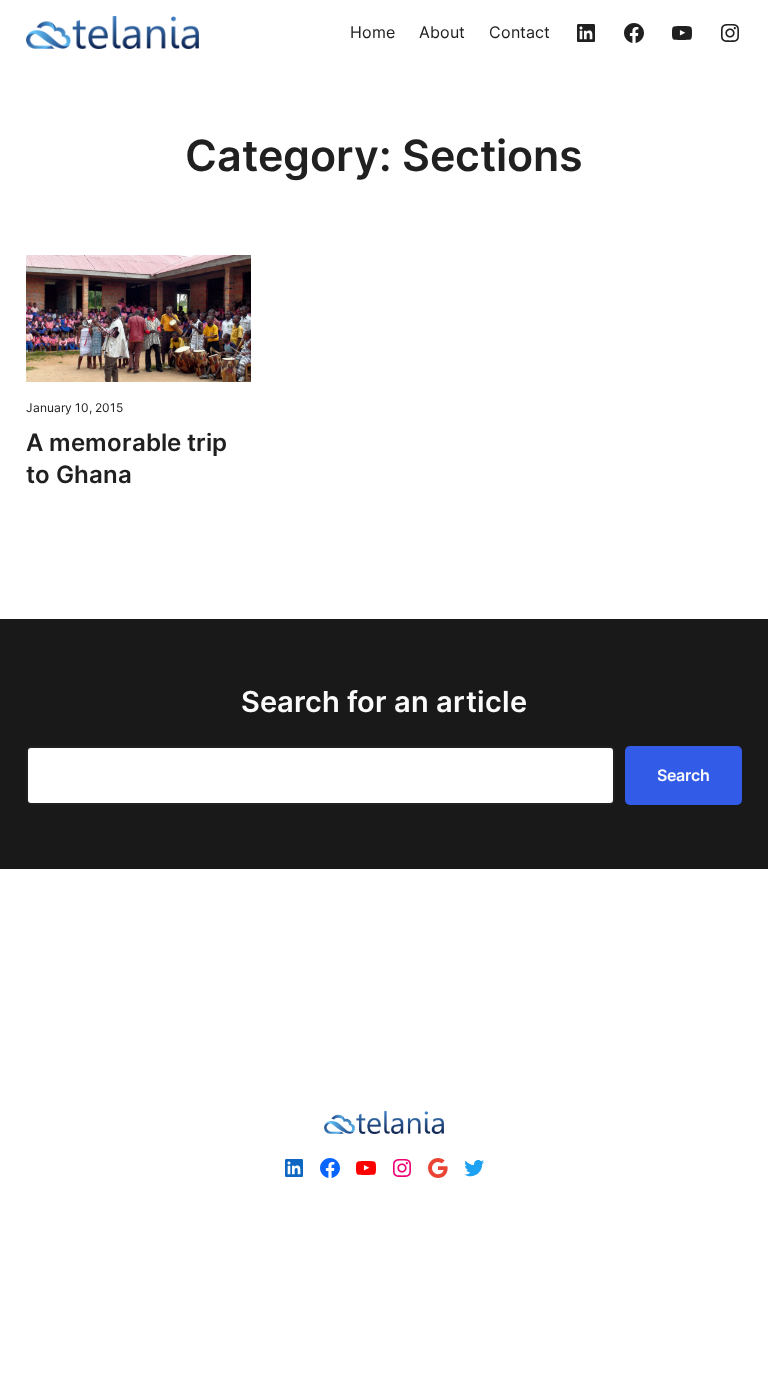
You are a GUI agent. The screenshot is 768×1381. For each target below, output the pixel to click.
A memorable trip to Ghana (126, 458)
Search (683, 775)
